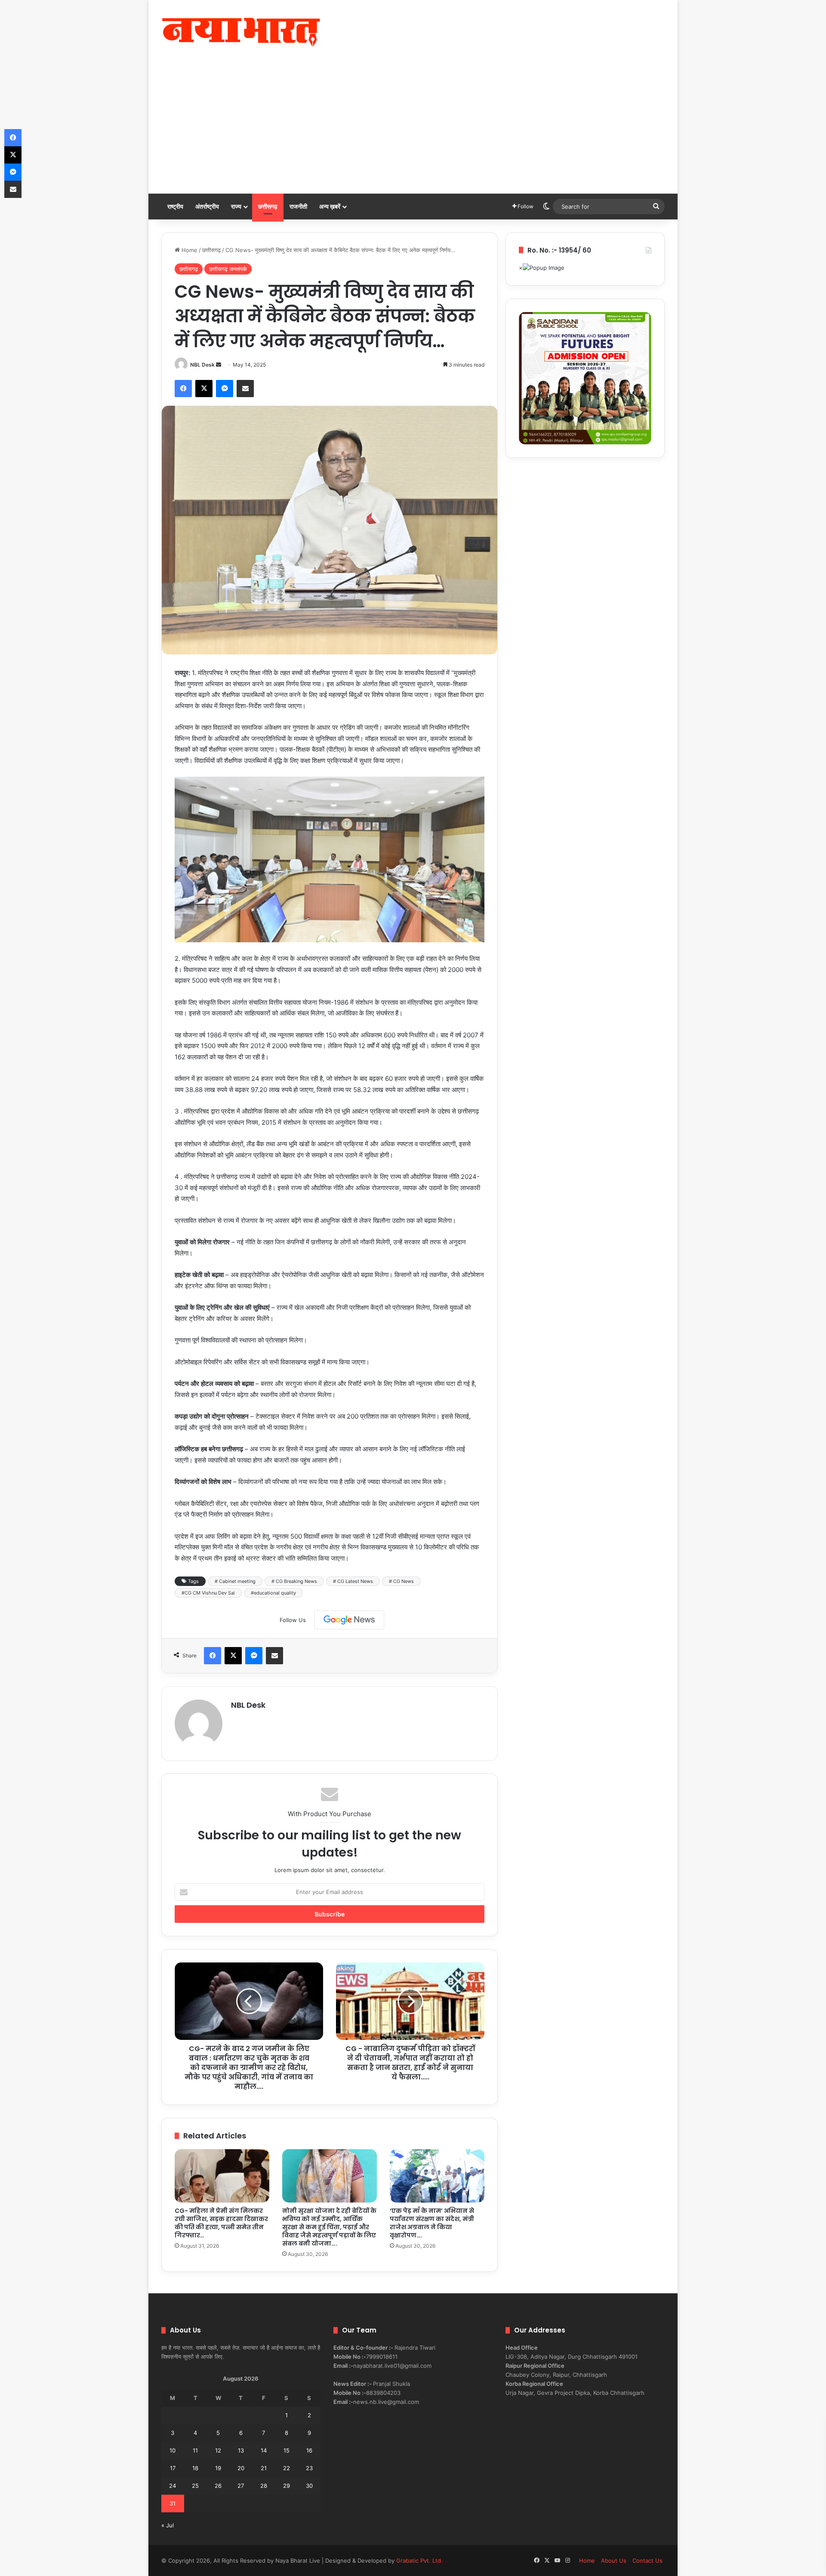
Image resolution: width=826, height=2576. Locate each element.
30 (309, 2486)
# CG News (401, 1581)
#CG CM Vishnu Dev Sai (208, 1593)
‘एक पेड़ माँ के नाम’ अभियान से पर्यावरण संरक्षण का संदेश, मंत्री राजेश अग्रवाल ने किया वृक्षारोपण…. (432, 2223)
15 (287, 2450)
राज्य (236, 206)
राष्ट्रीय (175, 206)
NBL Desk (202, 365)
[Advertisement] (413, 129)
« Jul (168, 2525)
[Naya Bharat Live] (241, 32)
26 (218, 2486)
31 (173, 2503)
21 (264, 2468)
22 (287, 2468)
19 (218, 2468)
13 (241, 2450)
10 (173, 2450)
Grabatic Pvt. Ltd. (419, 2561)
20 (241, 2468)
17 (173, 2468)
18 (195, 2468)
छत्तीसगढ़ (268, 206)
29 (287, 2486)
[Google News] (349, 1620)
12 (218, 2450)
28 (264, 2486)
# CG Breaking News (294, 1581)
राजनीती (298, 206)
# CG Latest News (353, 1581)
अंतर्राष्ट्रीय (207, 206)
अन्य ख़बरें (330, 206)
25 (195, 2486)
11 (195, 2450)
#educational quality (273, 1593)
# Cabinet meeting (235, 1581)
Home (189, 250)
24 (173, 2486)
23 (309, 2468)
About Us (614, 2561)
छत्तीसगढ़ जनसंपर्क (228, 269)
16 (309, 2450)
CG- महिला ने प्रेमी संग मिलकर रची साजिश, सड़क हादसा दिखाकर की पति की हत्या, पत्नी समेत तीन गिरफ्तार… (221, 2223)
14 (264, 2450)
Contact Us (647, 2561)
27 (241, 2486)
